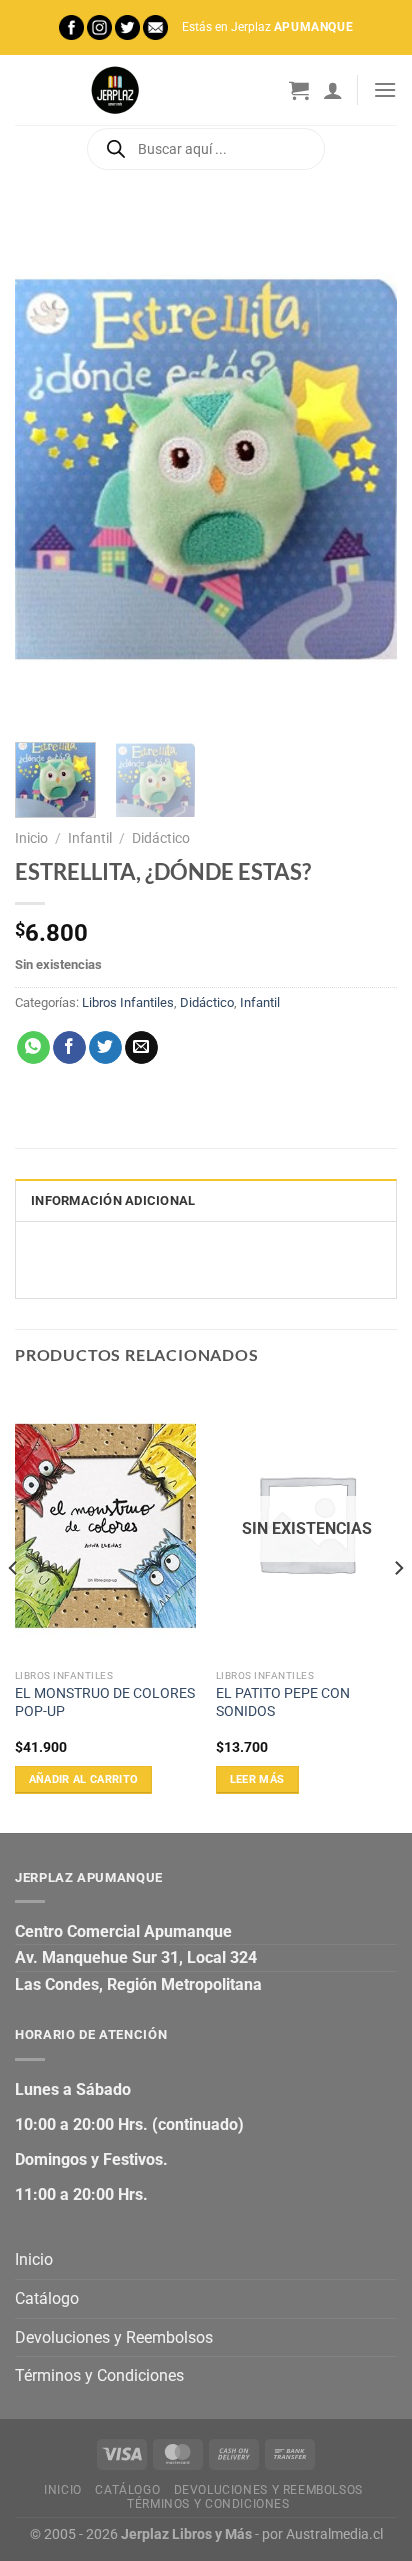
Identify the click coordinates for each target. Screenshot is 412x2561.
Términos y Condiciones (99, 2375)
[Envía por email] (141, 1048)
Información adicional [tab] (113, 1200)
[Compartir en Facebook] (69, 1048)
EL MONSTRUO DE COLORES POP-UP (105, 1702)
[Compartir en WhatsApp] (33, 1048)
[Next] (364, 468)
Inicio (31, 838)
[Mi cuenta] (333, 90)
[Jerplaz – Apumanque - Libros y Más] (115, 90)
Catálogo (47, 2298)
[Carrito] (299, 90)
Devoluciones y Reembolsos (114, 2337)
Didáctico (161, 838)
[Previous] (48, 468)
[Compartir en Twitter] (105, 1048)
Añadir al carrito (84, 1779)
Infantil (90, 838)
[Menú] (385, 89)
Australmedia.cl (334, 2534)
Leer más (257, 1779)
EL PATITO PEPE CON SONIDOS (283, 1702)
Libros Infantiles (128, 1002)
